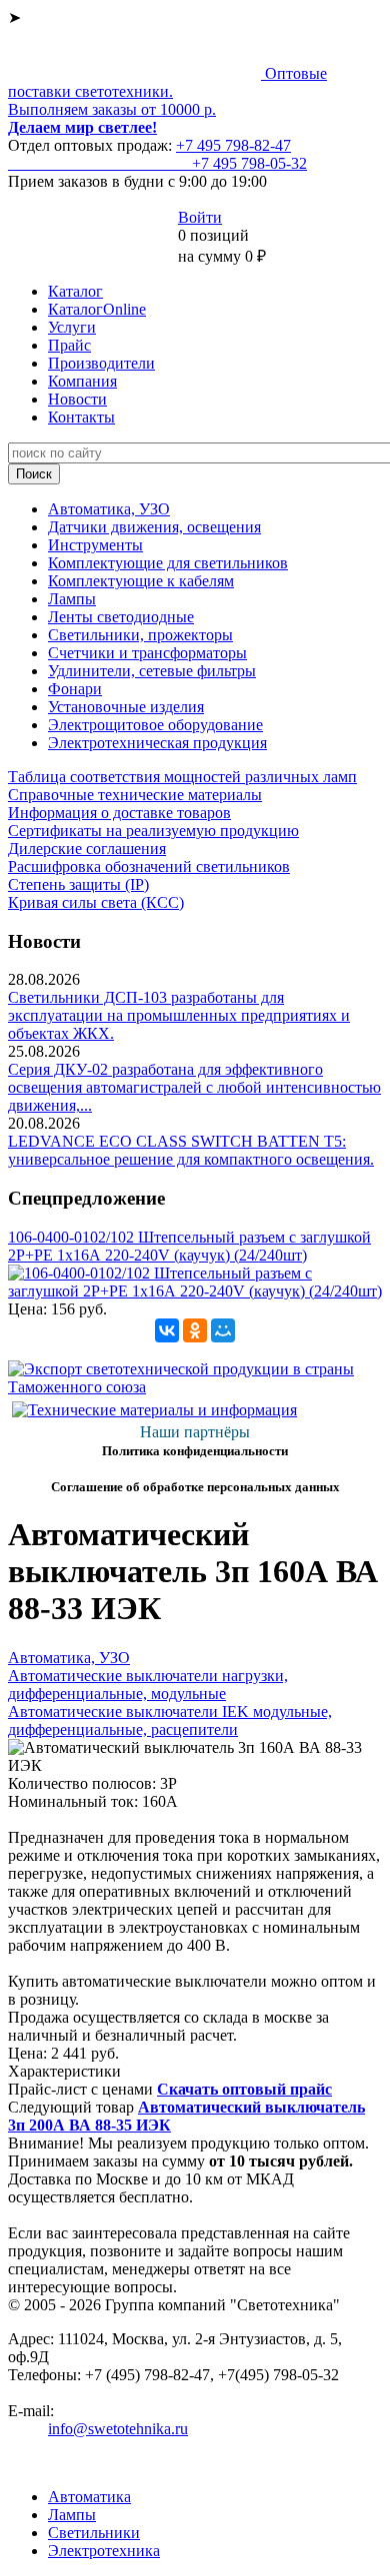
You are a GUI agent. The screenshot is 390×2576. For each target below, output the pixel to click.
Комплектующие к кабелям (141, 581)
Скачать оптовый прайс (244, 2089)
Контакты (81, 417)
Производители (101, 363)
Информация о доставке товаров (119, 813)
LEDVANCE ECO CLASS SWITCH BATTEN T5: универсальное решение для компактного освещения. (191, 1150)
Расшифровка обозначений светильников (149, 866)
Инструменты (95, 545)
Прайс (69, 345)
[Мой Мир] (223, 1330)
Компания (82, 381)
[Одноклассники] (195, 1330)
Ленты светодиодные (121, 617)
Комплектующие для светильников (168, 563)
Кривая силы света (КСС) (96, 902)
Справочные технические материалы (135, 795)
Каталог (75, 291)
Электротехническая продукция (157, 743)
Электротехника (104, 2551)
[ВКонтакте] (167, 1330)
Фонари (75, 689)
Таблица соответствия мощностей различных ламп (182, 777)
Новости (77, 399)
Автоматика (89, 2497)
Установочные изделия (126, 707)
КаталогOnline (97, 309)
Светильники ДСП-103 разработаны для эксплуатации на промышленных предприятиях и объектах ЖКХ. (179, 1015)
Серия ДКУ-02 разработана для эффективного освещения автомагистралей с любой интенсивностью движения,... (194, 1087)
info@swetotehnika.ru (118, 2429)
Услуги (72, 327)
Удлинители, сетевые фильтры (152, 671)
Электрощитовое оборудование (155, 725)
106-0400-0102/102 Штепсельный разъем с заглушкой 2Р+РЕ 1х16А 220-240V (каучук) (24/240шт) (189, 1246)
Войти (200, 217)
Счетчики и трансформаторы (147, 653)
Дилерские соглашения (87, 849)
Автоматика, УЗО (109, 509)
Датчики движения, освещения (154, 527)
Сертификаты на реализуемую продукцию (153, 831)
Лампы (72, 599)
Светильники (94, 2533)
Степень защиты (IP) (78, 884)
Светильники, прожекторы (140, 635)
